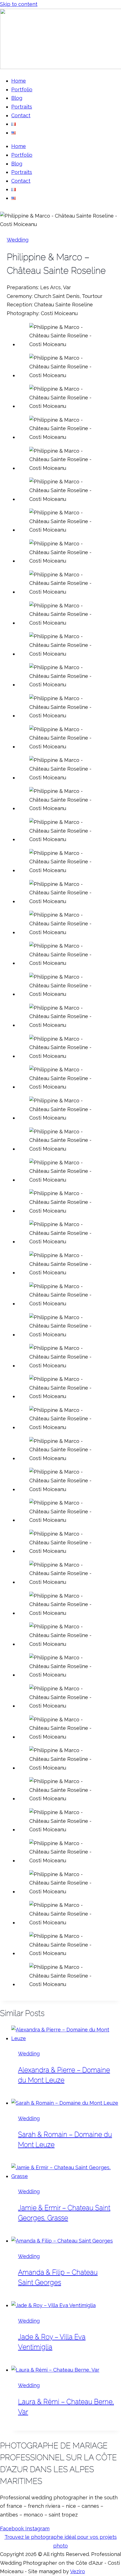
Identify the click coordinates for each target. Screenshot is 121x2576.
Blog (17, 98)
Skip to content (19, 4)
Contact (21, 115)
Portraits (22, 107)
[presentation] (66, 2034)
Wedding (18, 240)
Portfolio (22, 89)
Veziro (78, 2571)
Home (19, 81)
